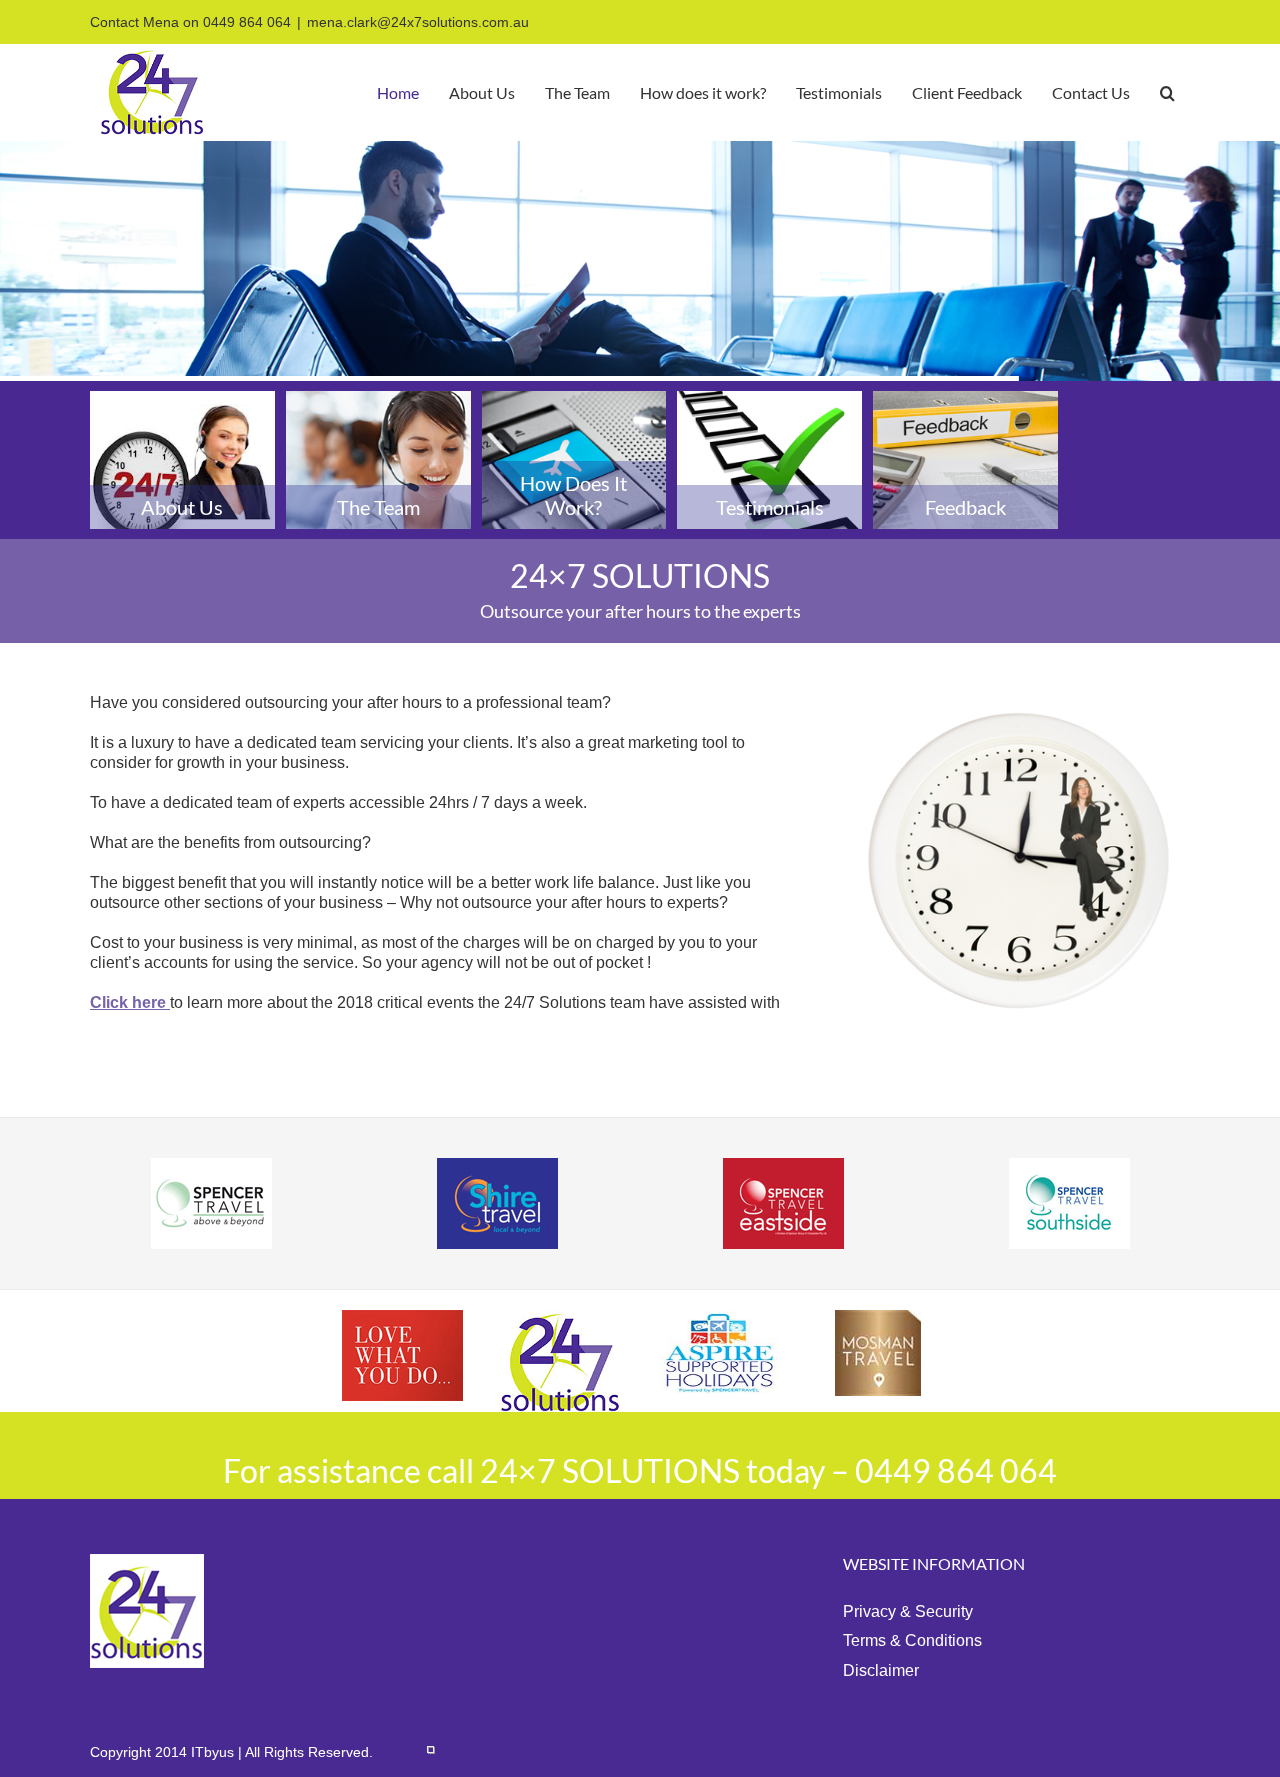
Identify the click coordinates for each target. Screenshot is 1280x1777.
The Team (378, 507)
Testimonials (770, 507)
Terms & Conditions (912, 1640)
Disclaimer (881, 1670)
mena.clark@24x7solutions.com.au (418, 22)
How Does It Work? (573, 495)
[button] (1167, 92)
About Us (182, 507)
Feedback (965, 507)
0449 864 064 (247, 22)
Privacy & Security (908, 1611)
